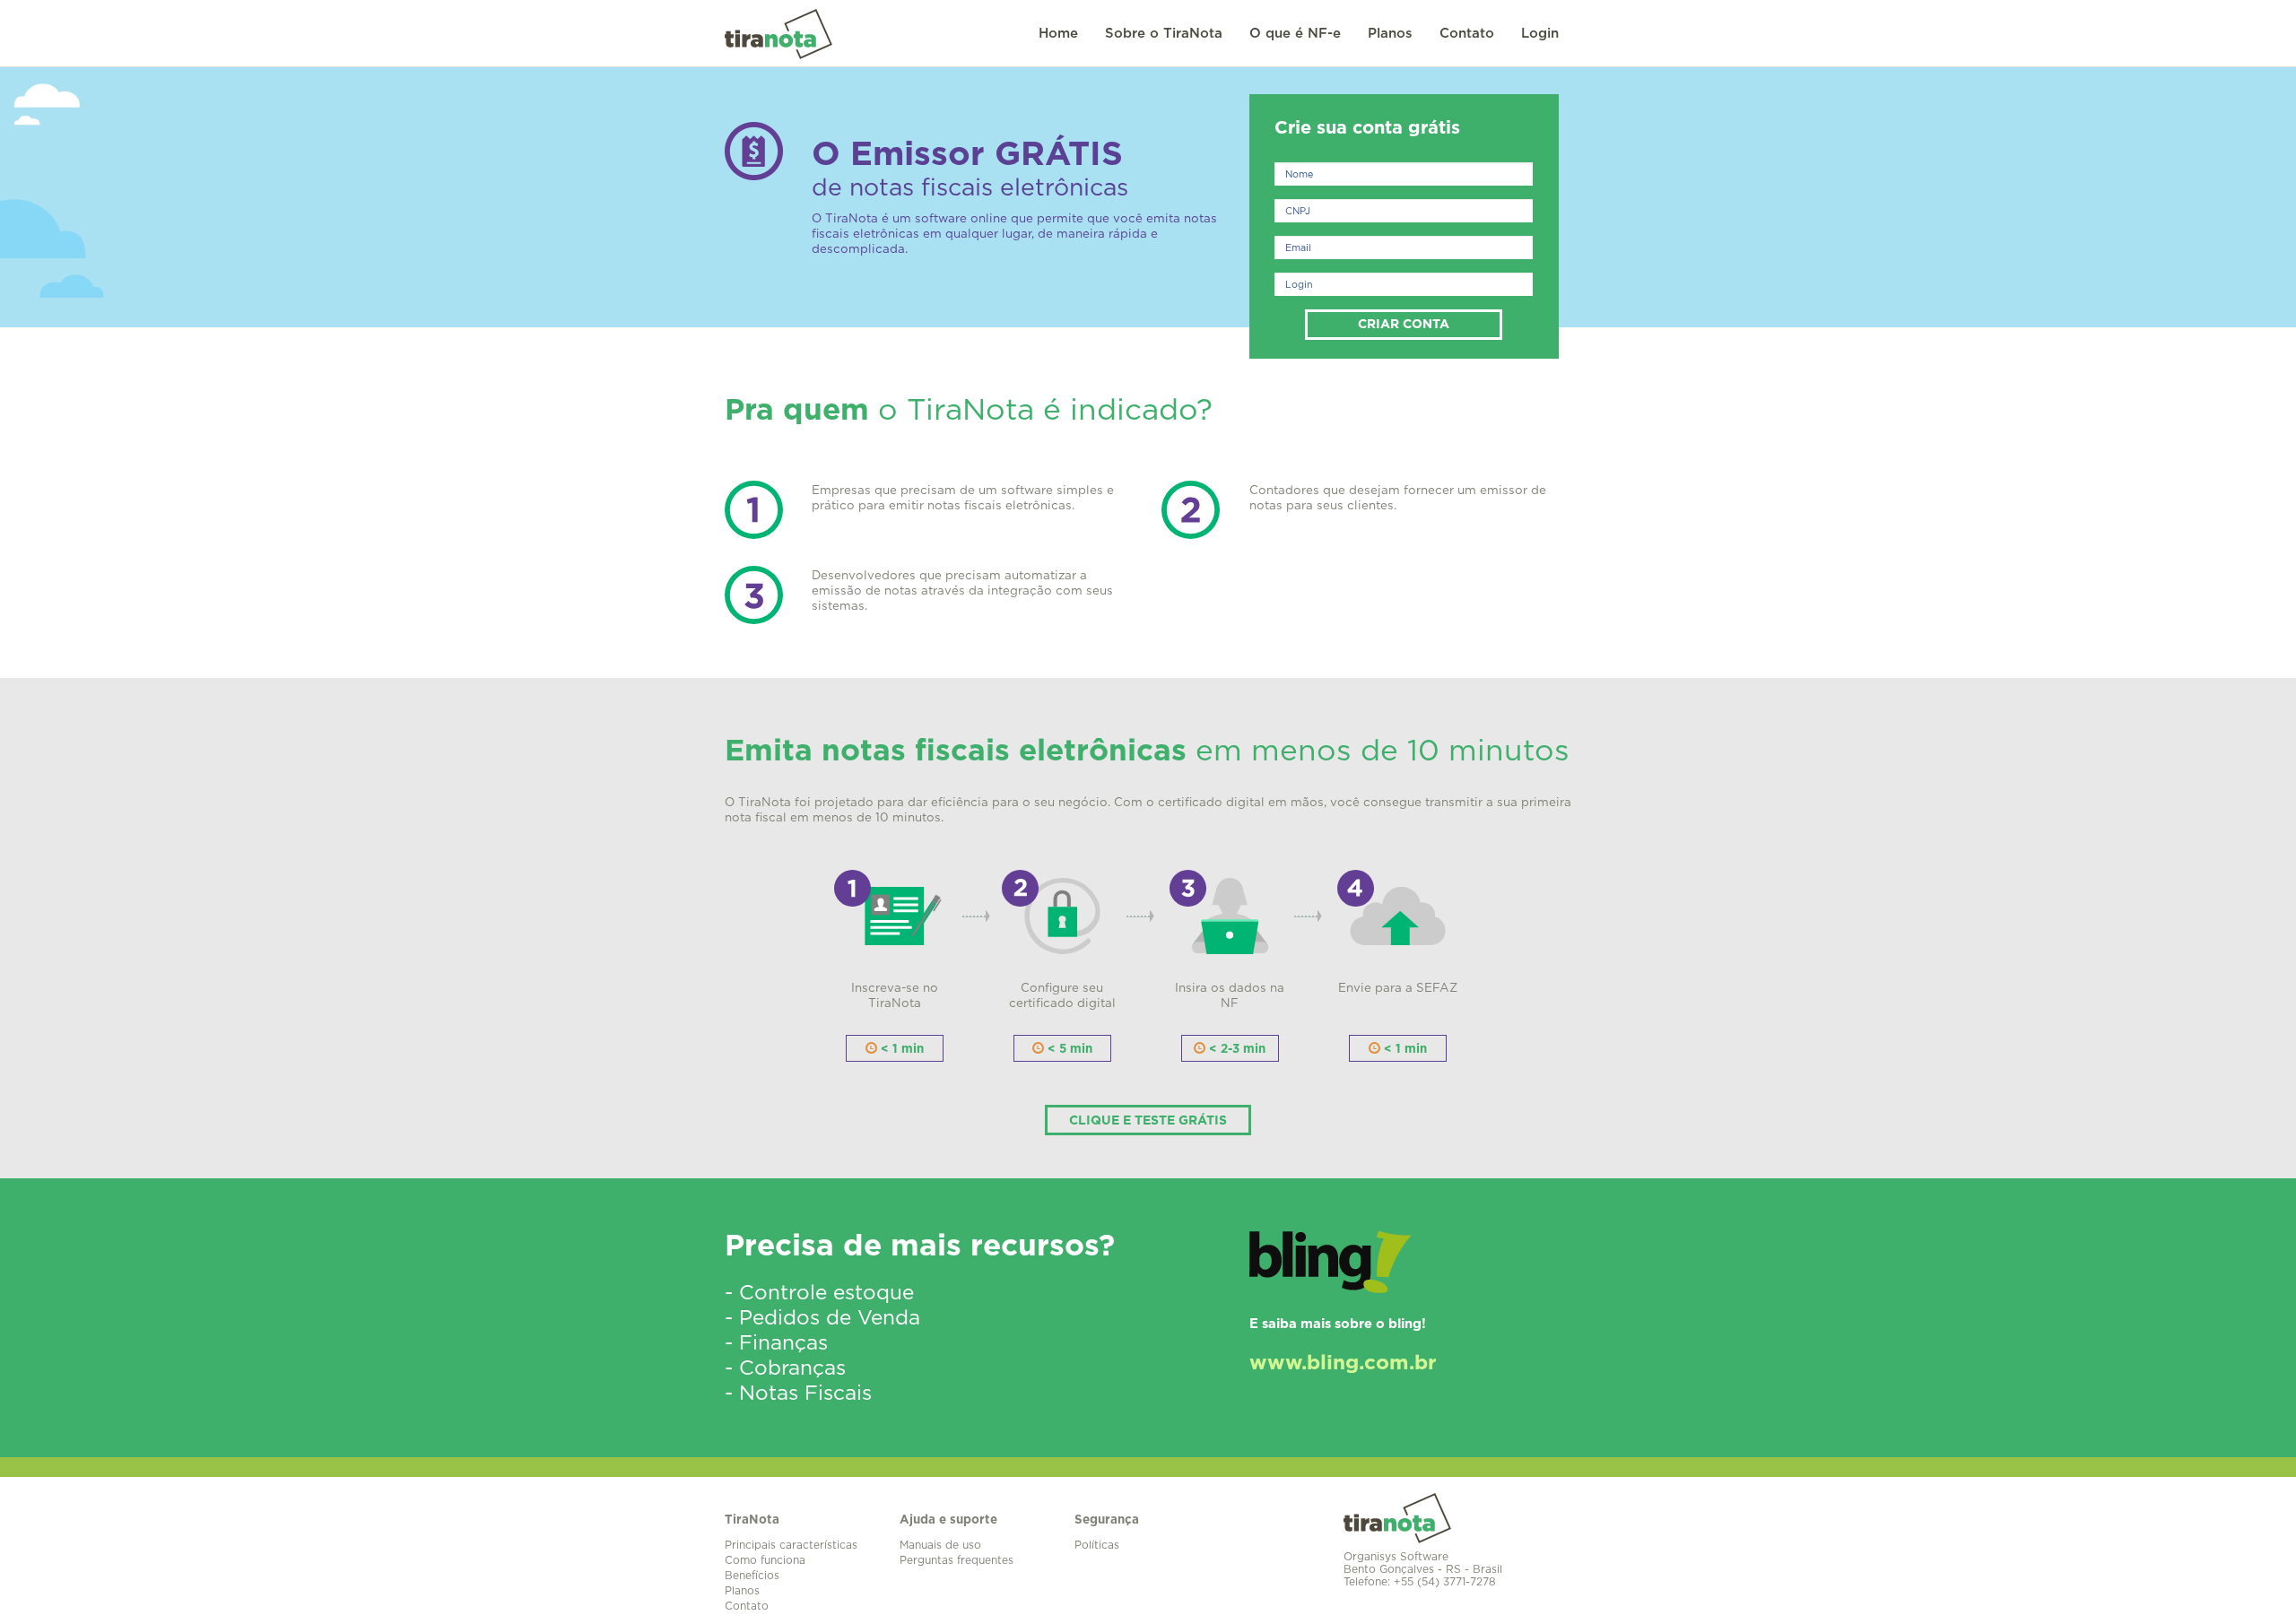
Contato (1467, 34)
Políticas (1097, 1545)
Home (1058, 34)
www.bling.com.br (1343, 1363)
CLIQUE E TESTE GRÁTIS (1148, 1121)
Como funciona (765, 1560)
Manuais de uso (940, 1545)
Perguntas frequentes (957, 1560)
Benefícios (752, 1576)
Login (1540, 34)
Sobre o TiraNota (1164, 34)
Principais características (791, 1545)
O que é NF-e (1295, 34)
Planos (1390, 34)
